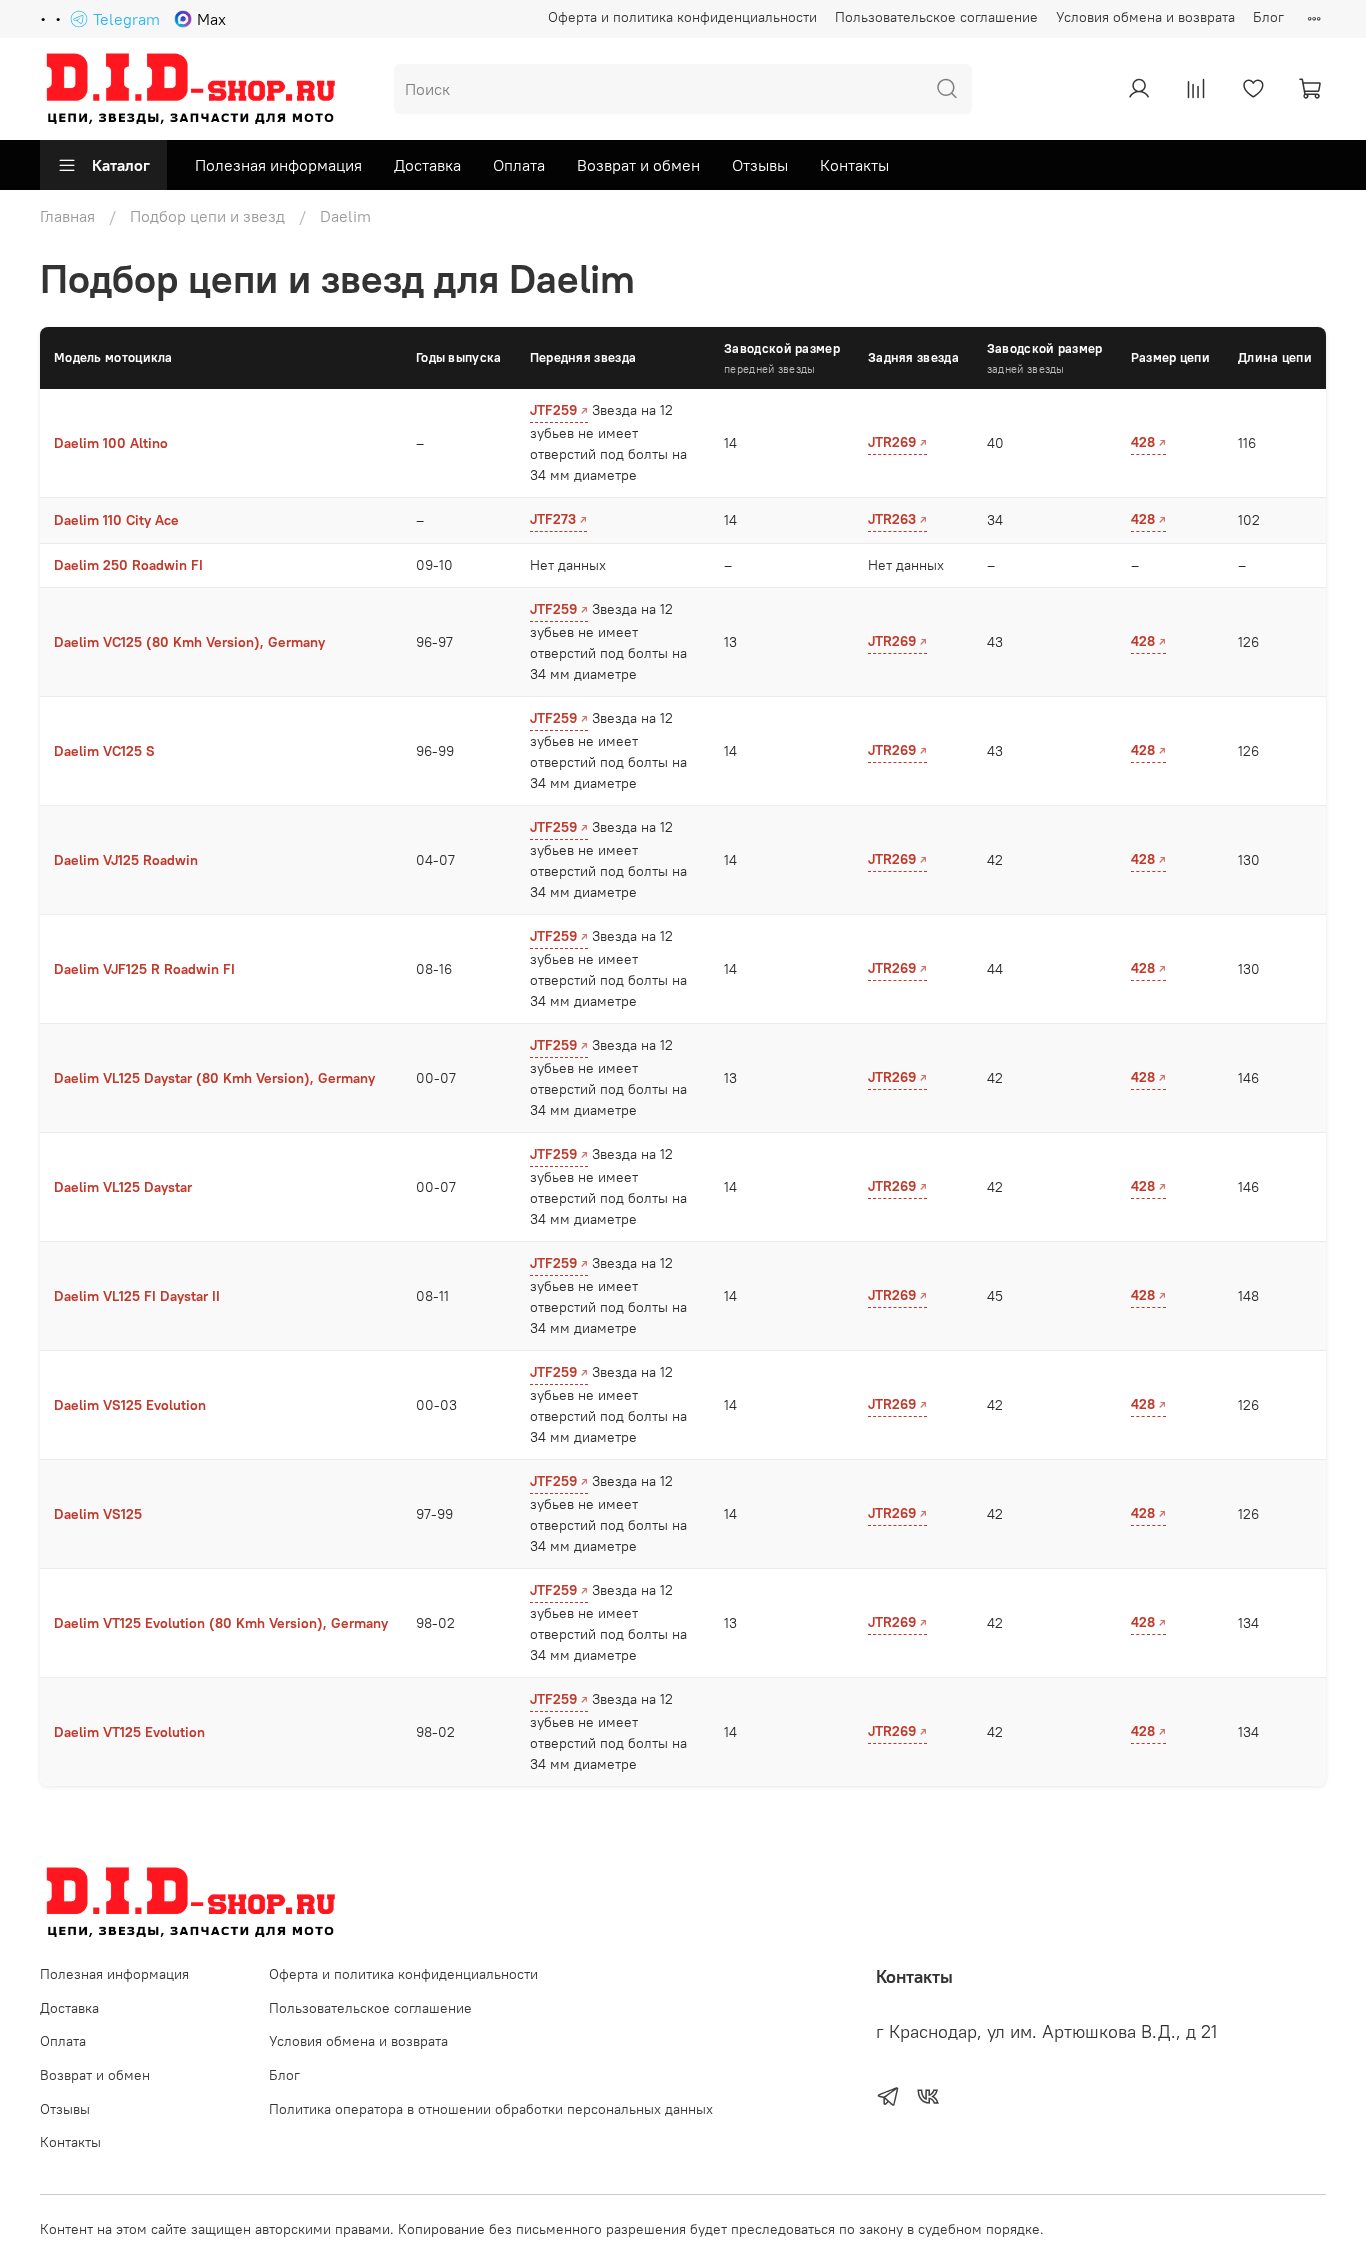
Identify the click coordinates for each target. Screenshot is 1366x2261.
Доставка (427, 165)
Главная (67, 216)
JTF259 (553, 410)
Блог (1268, 17)
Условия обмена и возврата (1145, 17)
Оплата (519, 165)
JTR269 (892, 442)
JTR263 (892, 519)
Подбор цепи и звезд (207, 216)
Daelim (345, 216)
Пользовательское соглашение (936, 17)
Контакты (854, 165)
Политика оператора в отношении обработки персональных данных (491, 2109)
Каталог (121, 165)
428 (1143, 442)
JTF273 (553, 519)
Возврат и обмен (638, 165)
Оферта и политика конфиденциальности (682, 17)
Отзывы (760, 165)
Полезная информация (278, 165)
